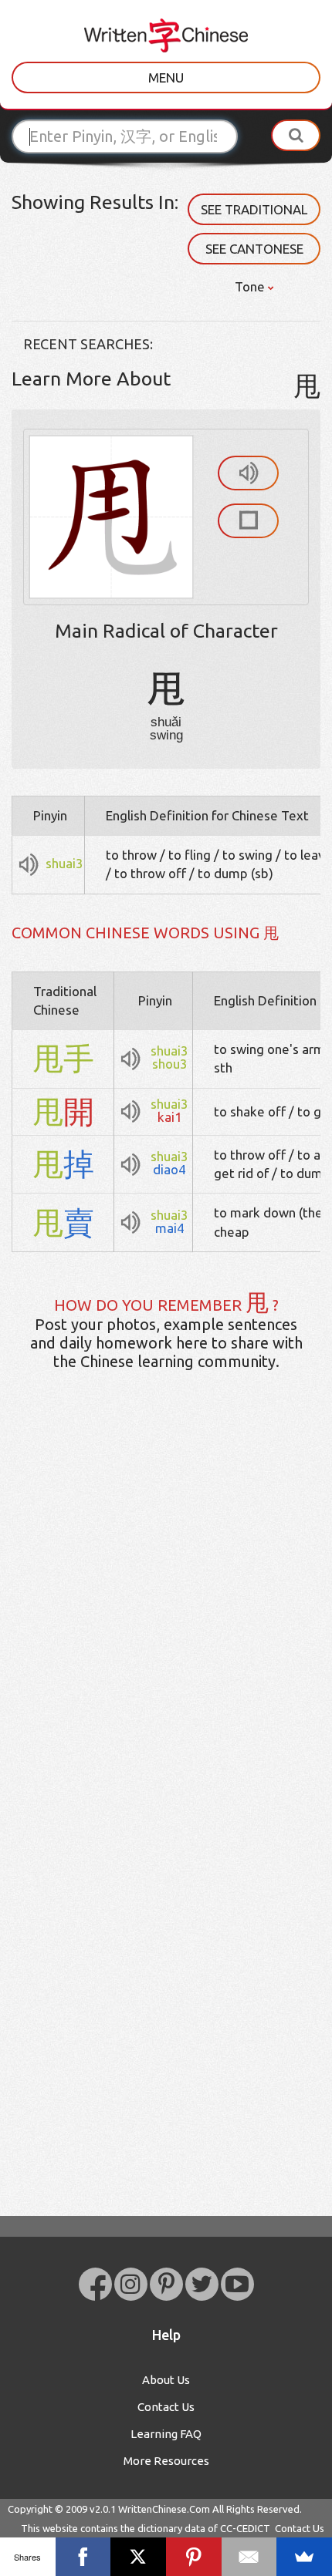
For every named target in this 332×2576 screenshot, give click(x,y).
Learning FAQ (166, 2434)
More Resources (166, 2461)
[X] (138, 2557)
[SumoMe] (304, 2557)
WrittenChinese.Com (164, 2509)
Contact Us (166, 2407)
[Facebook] (83, 2557)
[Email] (249, 2557)
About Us (166, 2380)
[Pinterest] (194, 2557)
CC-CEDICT (245, 2528)
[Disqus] (166, 1625)
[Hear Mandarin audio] (248, 473)
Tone (251, 286)
